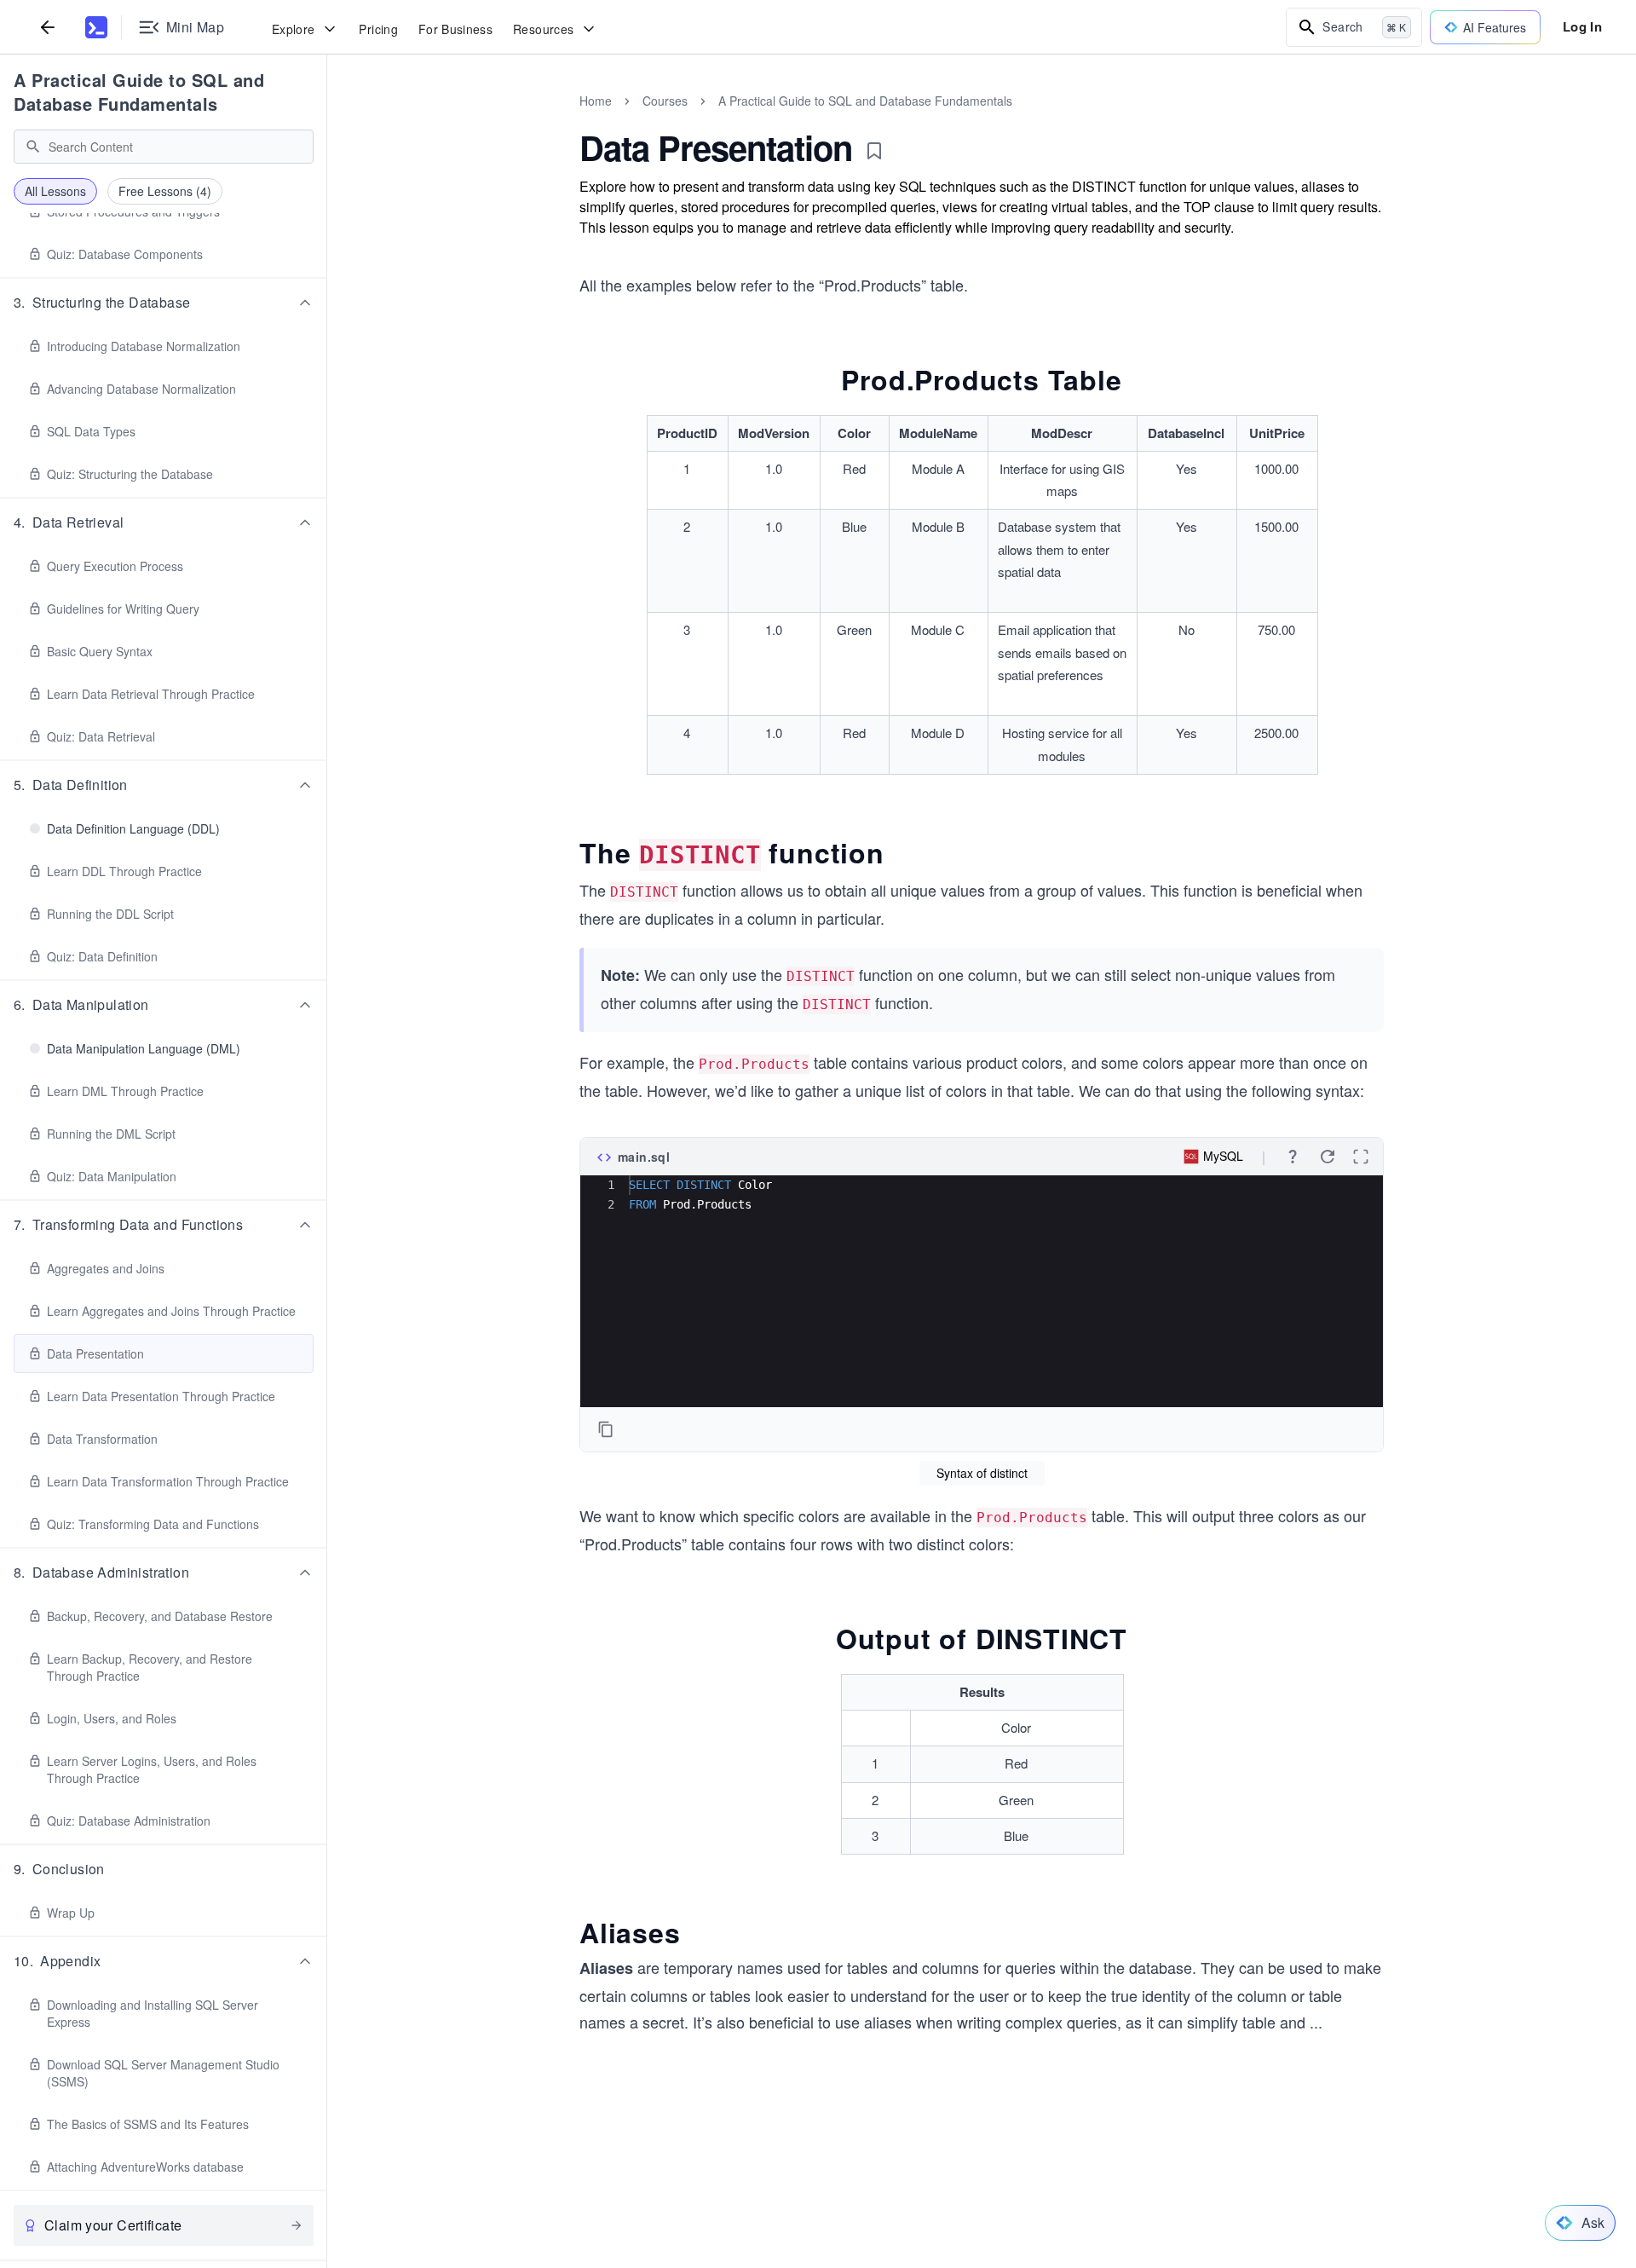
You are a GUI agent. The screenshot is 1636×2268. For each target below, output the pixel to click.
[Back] (48, 27)
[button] (164, 303)
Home (596, 101)
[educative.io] (96, 27)
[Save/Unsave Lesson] (874, 151)
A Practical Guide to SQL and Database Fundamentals (139, 92)
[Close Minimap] (327, 119)
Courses (665, 101)
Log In (1582, 26)
